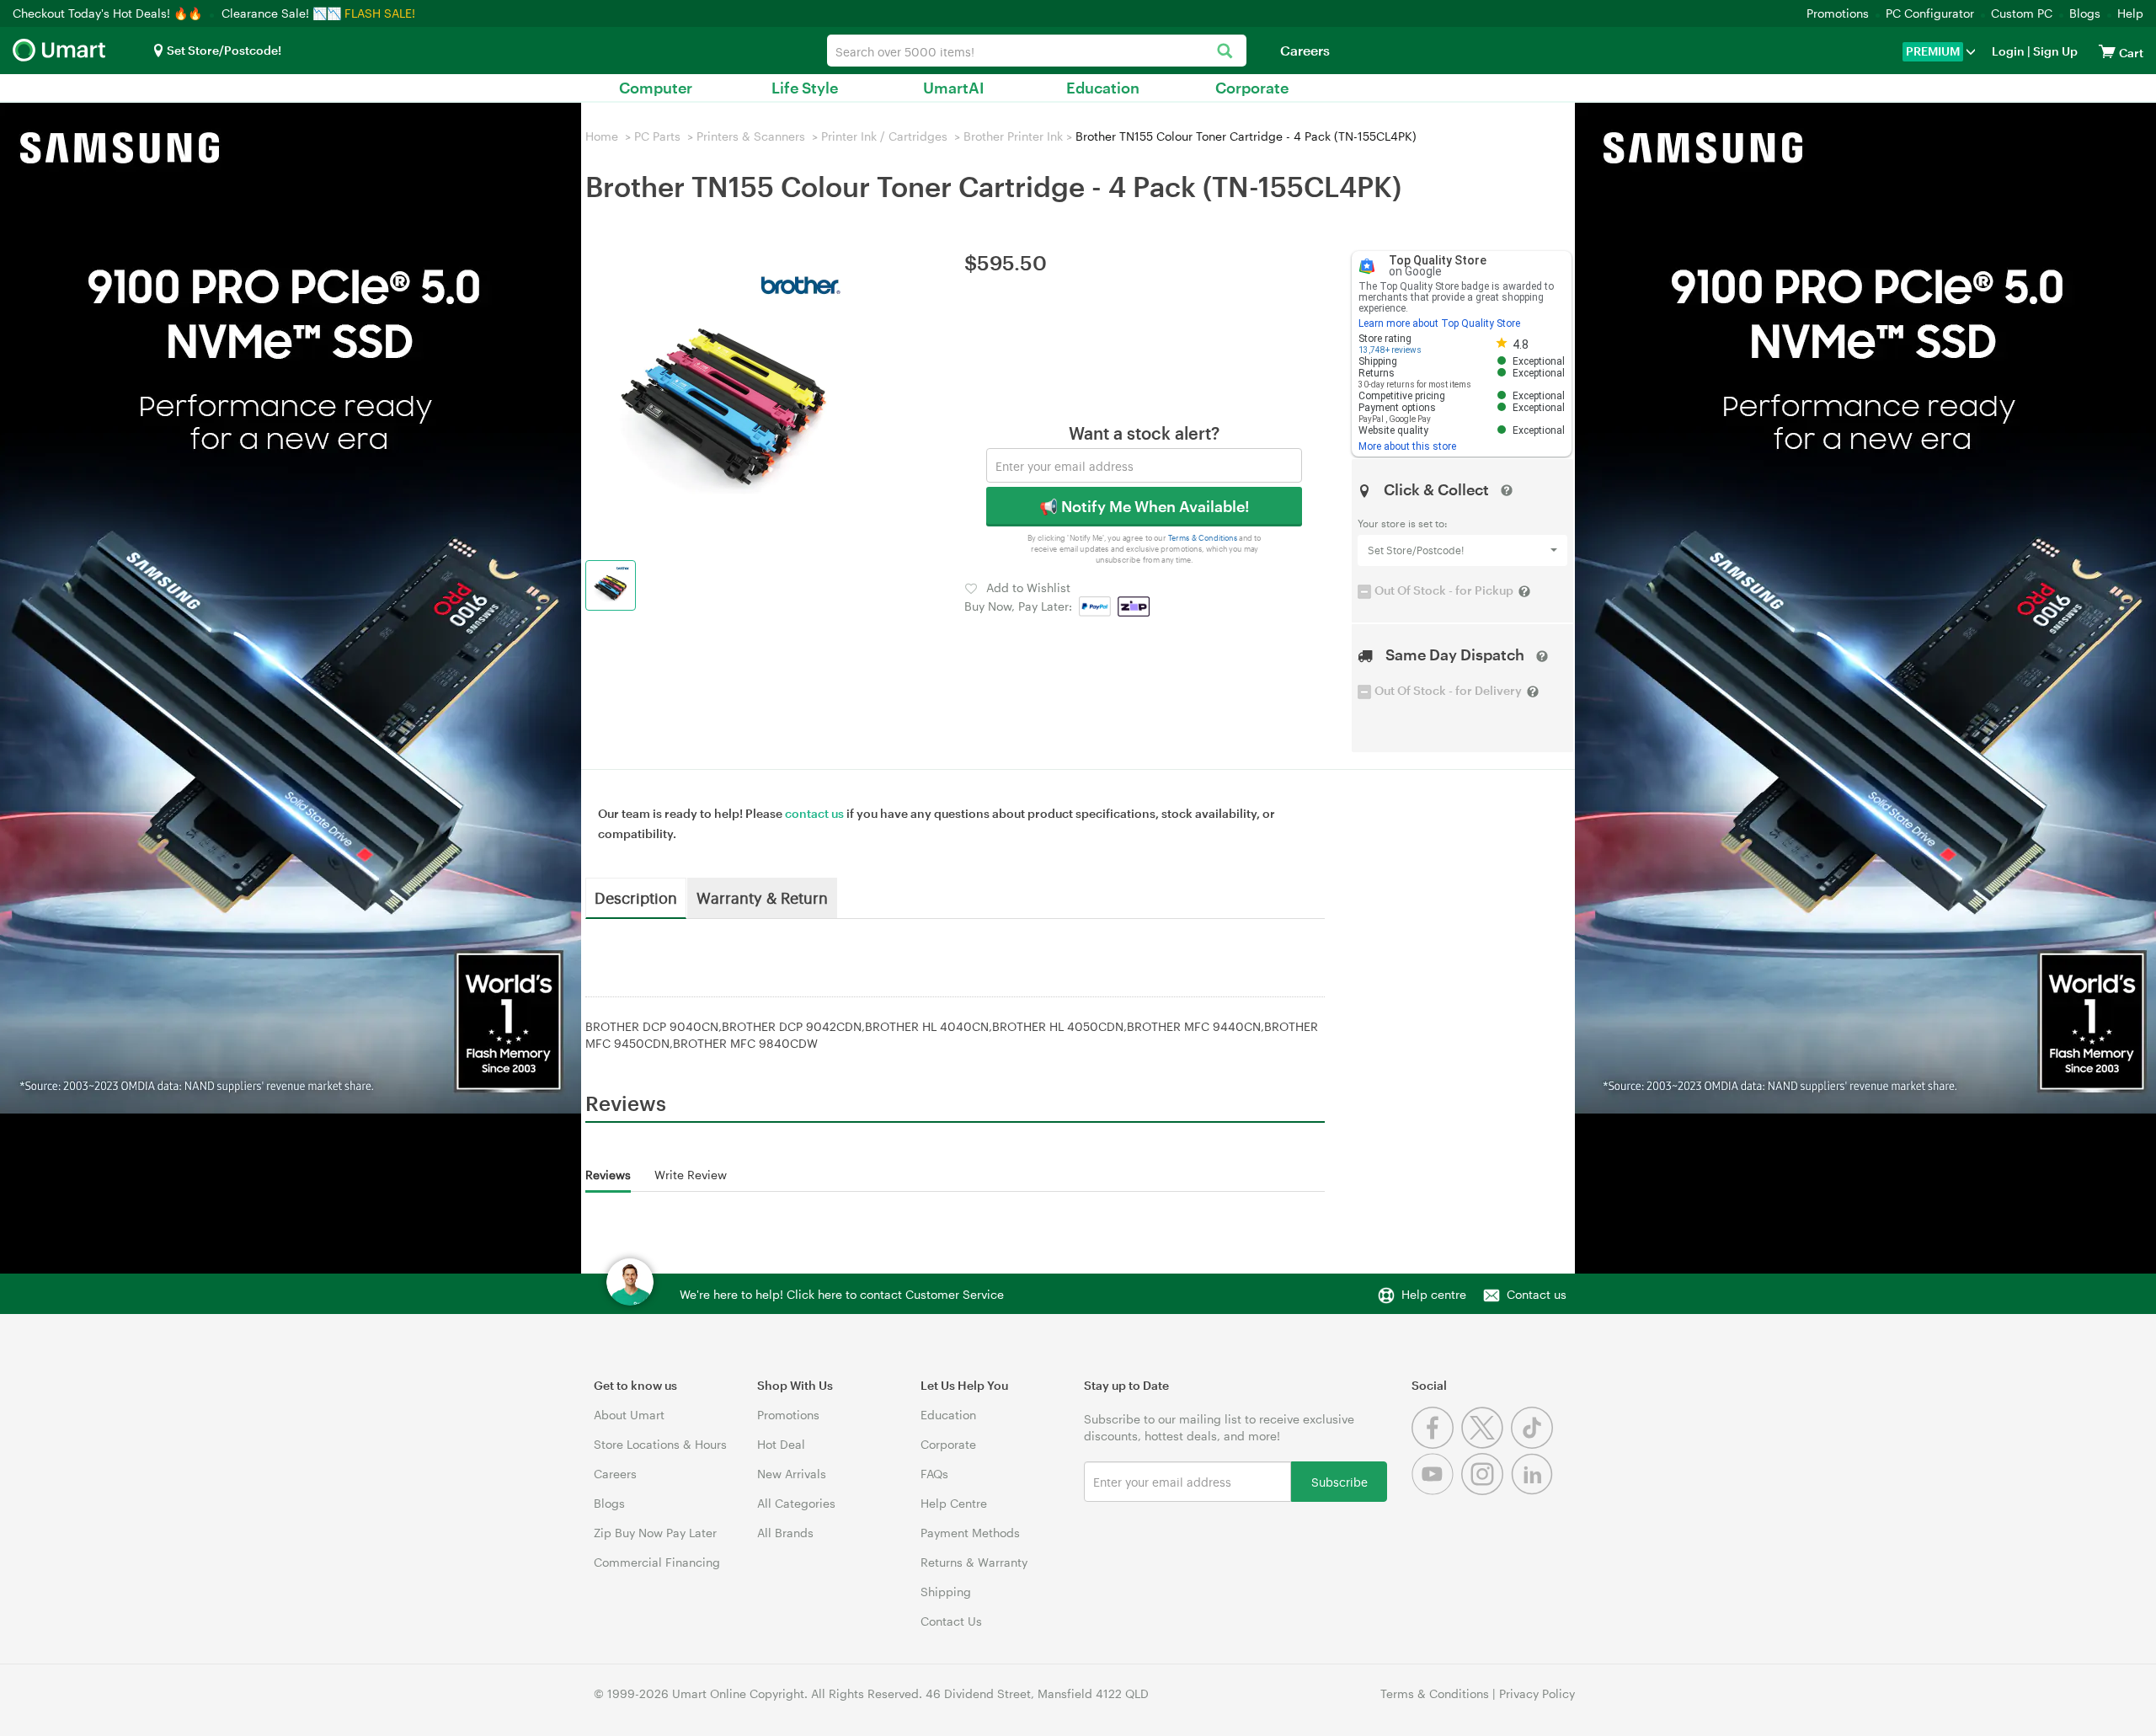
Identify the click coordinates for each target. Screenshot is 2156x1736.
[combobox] (1037, 51)
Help (2130, 13)
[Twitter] (1486, 1444)
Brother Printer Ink (1013, 136)
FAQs (934, 1474)
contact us (814, 813)
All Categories (796, 1503)
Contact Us (951, 1621)
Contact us (1537, 1294)
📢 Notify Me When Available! (1144, 506)
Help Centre (954, 1503)
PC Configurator (1930, 13)
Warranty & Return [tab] (762, 897)
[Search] (1225, 52)
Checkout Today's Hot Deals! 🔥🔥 (109, 13)
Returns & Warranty (974, 1562)
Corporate (1252, 88)
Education (1103, 88)
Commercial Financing (657, 1562)
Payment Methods (970, 1533)
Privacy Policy (1537, 1693)
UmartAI (954, 88)
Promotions (1838, 13)
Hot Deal (781, 1444)
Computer (656, 88)
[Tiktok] (1534, 1444)
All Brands (785, 1533)
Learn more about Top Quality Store (1439, 323)
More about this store (1407, 446)
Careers (1305, 50)
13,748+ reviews (1390, 350)
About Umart (629, 1415)
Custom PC (2022, 13)
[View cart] (2107, 51)
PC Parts (657, 136)
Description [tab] (636, 897)
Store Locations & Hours (660, 1444)
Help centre (1434, 1294)
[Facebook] (1436, 1444)
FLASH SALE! (380, 13)
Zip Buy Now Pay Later (655, 1533)
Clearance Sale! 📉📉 (281, 13)
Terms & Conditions (1203, 539)
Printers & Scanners (751, 136)
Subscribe (1339, 1481)
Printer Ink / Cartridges (884, 136)
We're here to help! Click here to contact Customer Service (842, 1294)
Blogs (2085, 13)
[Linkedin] (1534, 1490)
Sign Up (2054, 51)
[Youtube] (1436, 1490)
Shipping (946, 1592)
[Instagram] (1486, 1490)
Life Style (805, 88)
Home (602, 136)
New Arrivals (792, 1474)
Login (2008, 51)
